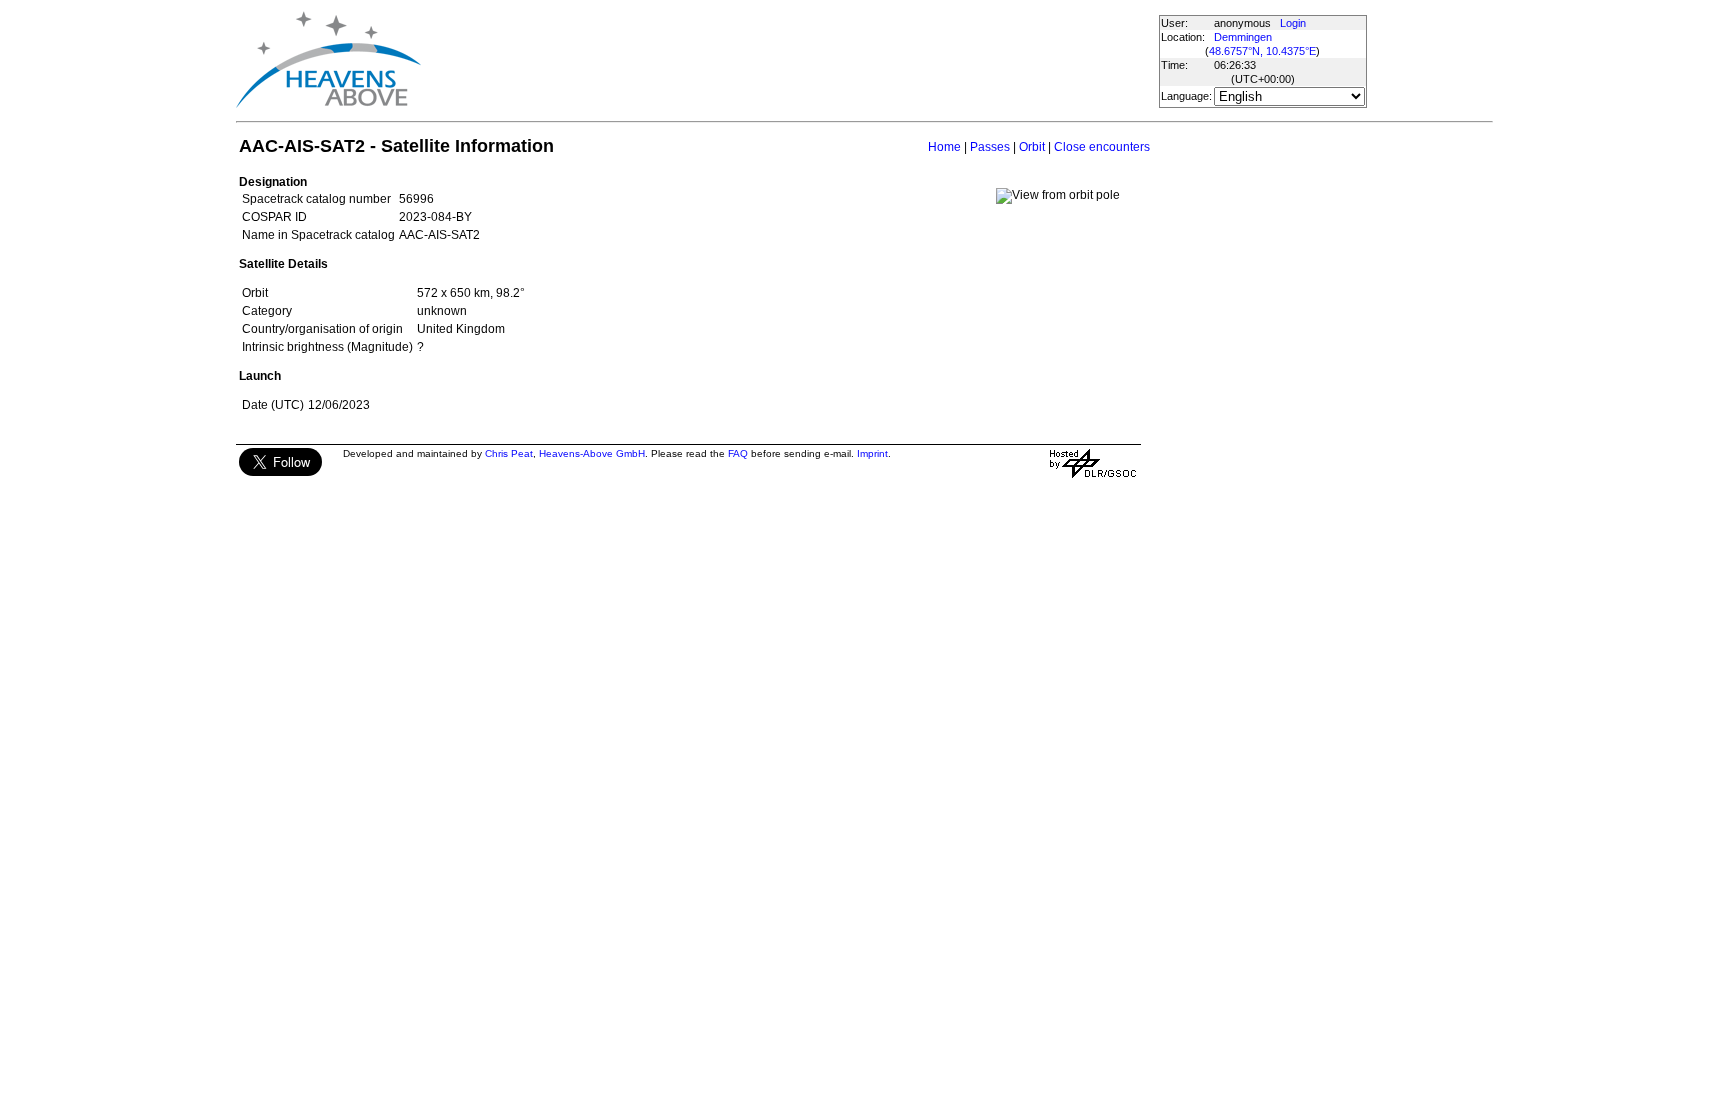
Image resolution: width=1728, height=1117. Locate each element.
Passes (990, 147)
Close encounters (1102, 147)
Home (944, 147)
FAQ (738, 453)
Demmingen (1243, 37)
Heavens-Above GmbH (592, 453)
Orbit (1032, 147)
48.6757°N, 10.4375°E (1262, 51)
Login (1293, 23)
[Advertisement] (789, 60)
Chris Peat (509, 453)
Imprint (872, 453)
